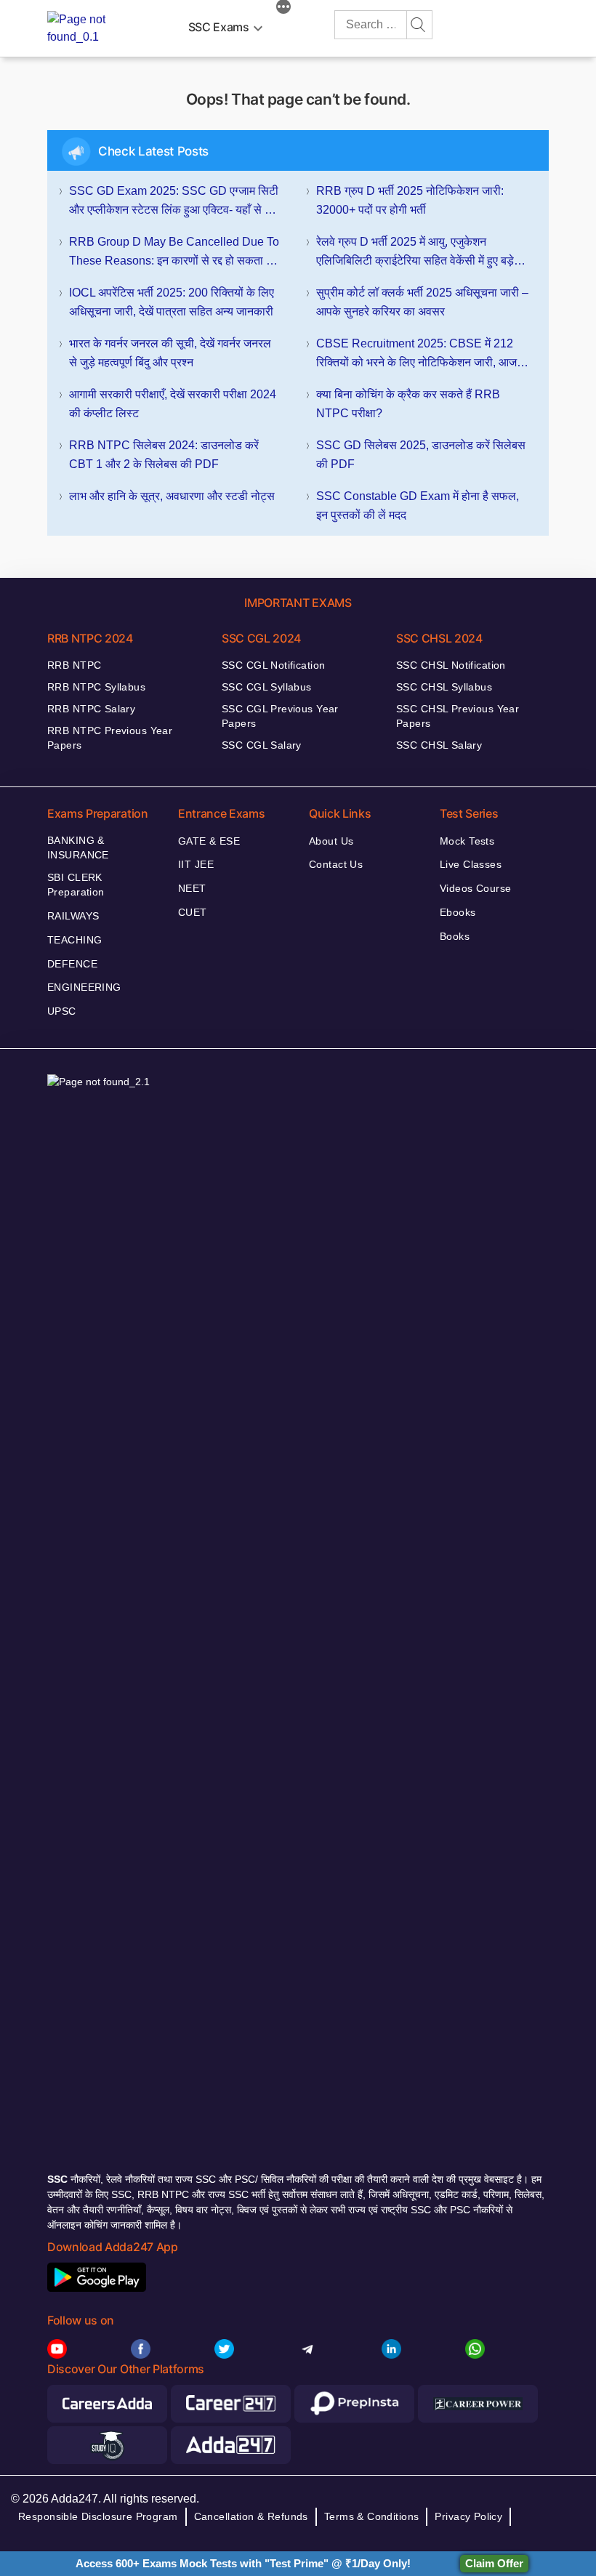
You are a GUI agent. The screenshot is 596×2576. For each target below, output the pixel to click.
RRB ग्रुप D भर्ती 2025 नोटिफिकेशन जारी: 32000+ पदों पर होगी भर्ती (410, 200)
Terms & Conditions (372, 2516)
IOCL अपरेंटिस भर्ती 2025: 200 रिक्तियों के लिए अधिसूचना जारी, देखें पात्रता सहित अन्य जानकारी (172, 302)
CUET (193, 912)
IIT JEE (196, 864)
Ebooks (458, 912)
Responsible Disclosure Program (98, 2516)
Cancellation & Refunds (251, 2516)
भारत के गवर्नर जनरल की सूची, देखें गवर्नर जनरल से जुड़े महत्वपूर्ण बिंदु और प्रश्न (170, 353)
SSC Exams (219, 27)
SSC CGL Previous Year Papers (280, 716)
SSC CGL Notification (273, 665)
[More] (283, 9)
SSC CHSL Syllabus (444, 687)
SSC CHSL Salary (439, 745)
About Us (331, 841)
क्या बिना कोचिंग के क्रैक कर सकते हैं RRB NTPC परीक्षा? (408, 404)
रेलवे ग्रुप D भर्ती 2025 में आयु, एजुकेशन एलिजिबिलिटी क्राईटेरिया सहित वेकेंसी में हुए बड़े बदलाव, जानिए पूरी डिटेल (415, 253)
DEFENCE (72, 964)
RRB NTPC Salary (91, 709)
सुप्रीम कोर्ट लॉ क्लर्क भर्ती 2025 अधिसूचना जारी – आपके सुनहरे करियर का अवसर (422, 302)
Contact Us (336, 864)
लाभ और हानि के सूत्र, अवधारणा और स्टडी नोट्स (172, 496)
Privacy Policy (468, 2516)
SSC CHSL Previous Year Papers (458, 716)
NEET (192, 888)
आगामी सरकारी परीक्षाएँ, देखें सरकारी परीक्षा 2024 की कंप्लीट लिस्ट (173, 404)
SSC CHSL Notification (451, 665)
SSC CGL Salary (262, 745)
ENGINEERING (84, 987)
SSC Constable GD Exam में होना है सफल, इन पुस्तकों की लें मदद (418, 506)
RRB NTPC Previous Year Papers (110, 738)
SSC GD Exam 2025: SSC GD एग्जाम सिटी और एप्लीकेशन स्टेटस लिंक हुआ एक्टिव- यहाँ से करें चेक (174, 202)
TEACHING (74, 940)
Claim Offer (494, 2563)
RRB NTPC (74, 665)
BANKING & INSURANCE (78, 848)
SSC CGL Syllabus (267, 687)
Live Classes (471, 864)
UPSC (62, 1011)
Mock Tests (467, 841)
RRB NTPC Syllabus (96, 687)
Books (455, 936)
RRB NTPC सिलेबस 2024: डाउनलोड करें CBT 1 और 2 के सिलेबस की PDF (164, 455)
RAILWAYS (73, 916)
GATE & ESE (209, 841)
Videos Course (475, 888)
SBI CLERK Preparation (76, 885)
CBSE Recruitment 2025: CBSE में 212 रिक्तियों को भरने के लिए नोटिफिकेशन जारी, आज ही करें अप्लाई (422, 355)
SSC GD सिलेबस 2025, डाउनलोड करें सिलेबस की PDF (421, 455)
